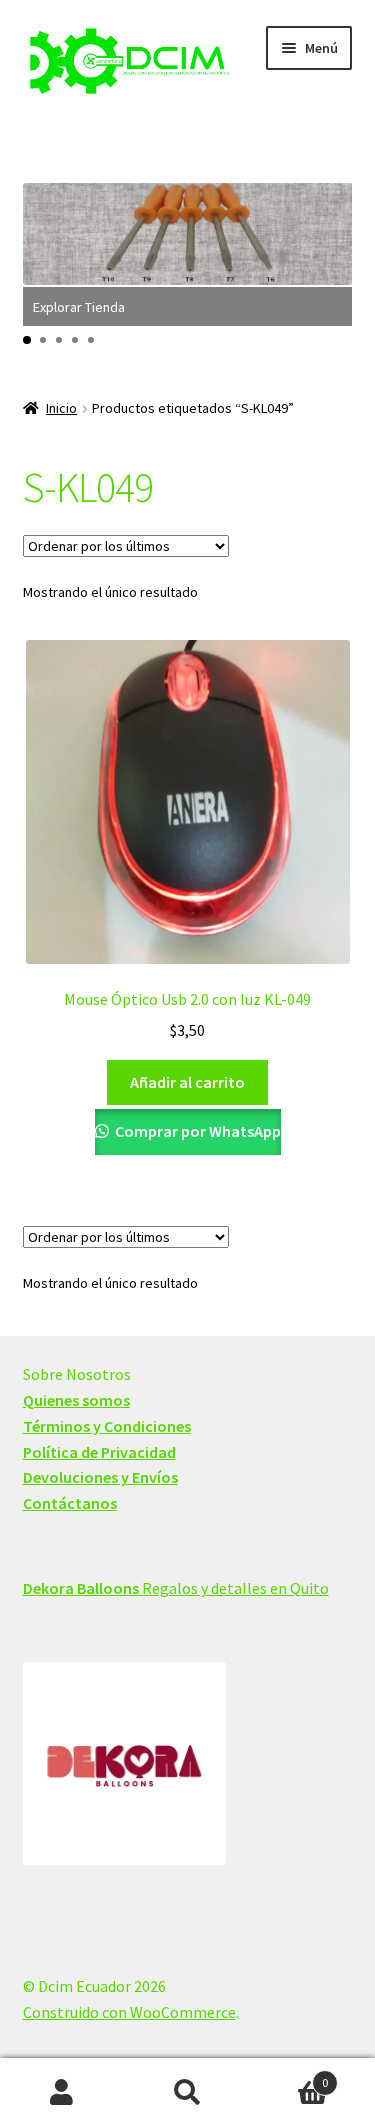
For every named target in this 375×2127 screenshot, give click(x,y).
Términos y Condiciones (107, 1426)
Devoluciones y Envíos (100, 1477)
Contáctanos (70, 1503)
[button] (27, 340)
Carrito (289, 2075)
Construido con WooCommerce (129, 2012)
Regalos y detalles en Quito (176, 1588)
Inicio (61, 408)
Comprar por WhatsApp (196, 1131)
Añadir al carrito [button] (187, 1082)
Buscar (187, 2093)
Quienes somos (76, 1400)
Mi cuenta (62, 2093)
